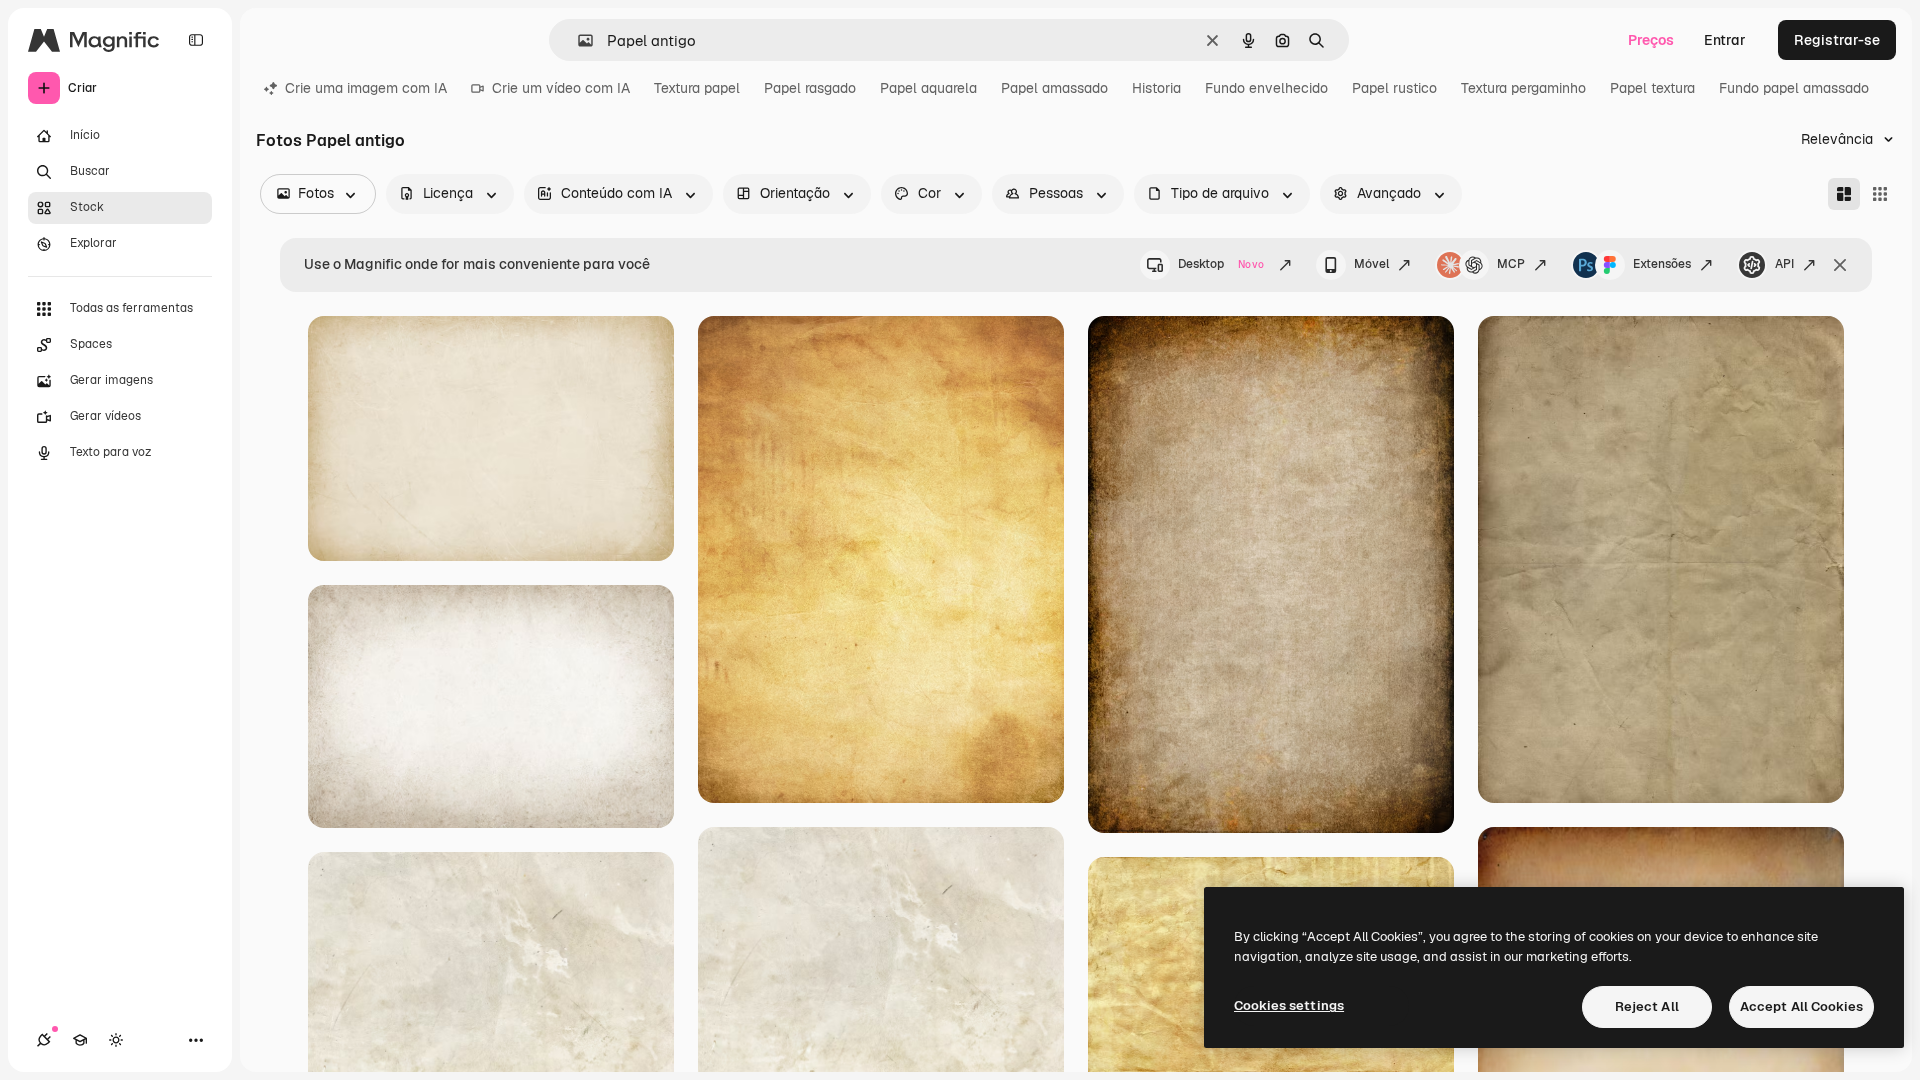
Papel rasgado (810, 88)
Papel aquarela (928, 88)
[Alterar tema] (116, 1040)
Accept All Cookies (1801, 1006)
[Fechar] (1840, 265)
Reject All (1647, 1006)
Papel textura (1652, 88)
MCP (1511, 264)
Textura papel (697, 88)
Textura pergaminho (1523, 88)
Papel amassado (1054, 88)
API (1784, 264)
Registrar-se (1837, 40)
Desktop (1221, 264)
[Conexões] (44, 1040)
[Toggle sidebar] (196, 40)
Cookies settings (1289, 1005)
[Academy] (80, 1040)
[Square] (1880, 194)
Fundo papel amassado (1794, 88)
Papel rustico (1394, 88)
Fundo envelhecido (1266, 88)
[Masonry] (1844, 194)
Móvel (1371, 264)
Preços (1651, 40)
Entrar (1725, 40)
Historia (1156, 88)
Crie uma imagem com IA (366, 88)
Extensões (1662, 264)
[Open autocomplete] (577, 40)
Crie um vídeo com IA (561, 88)
